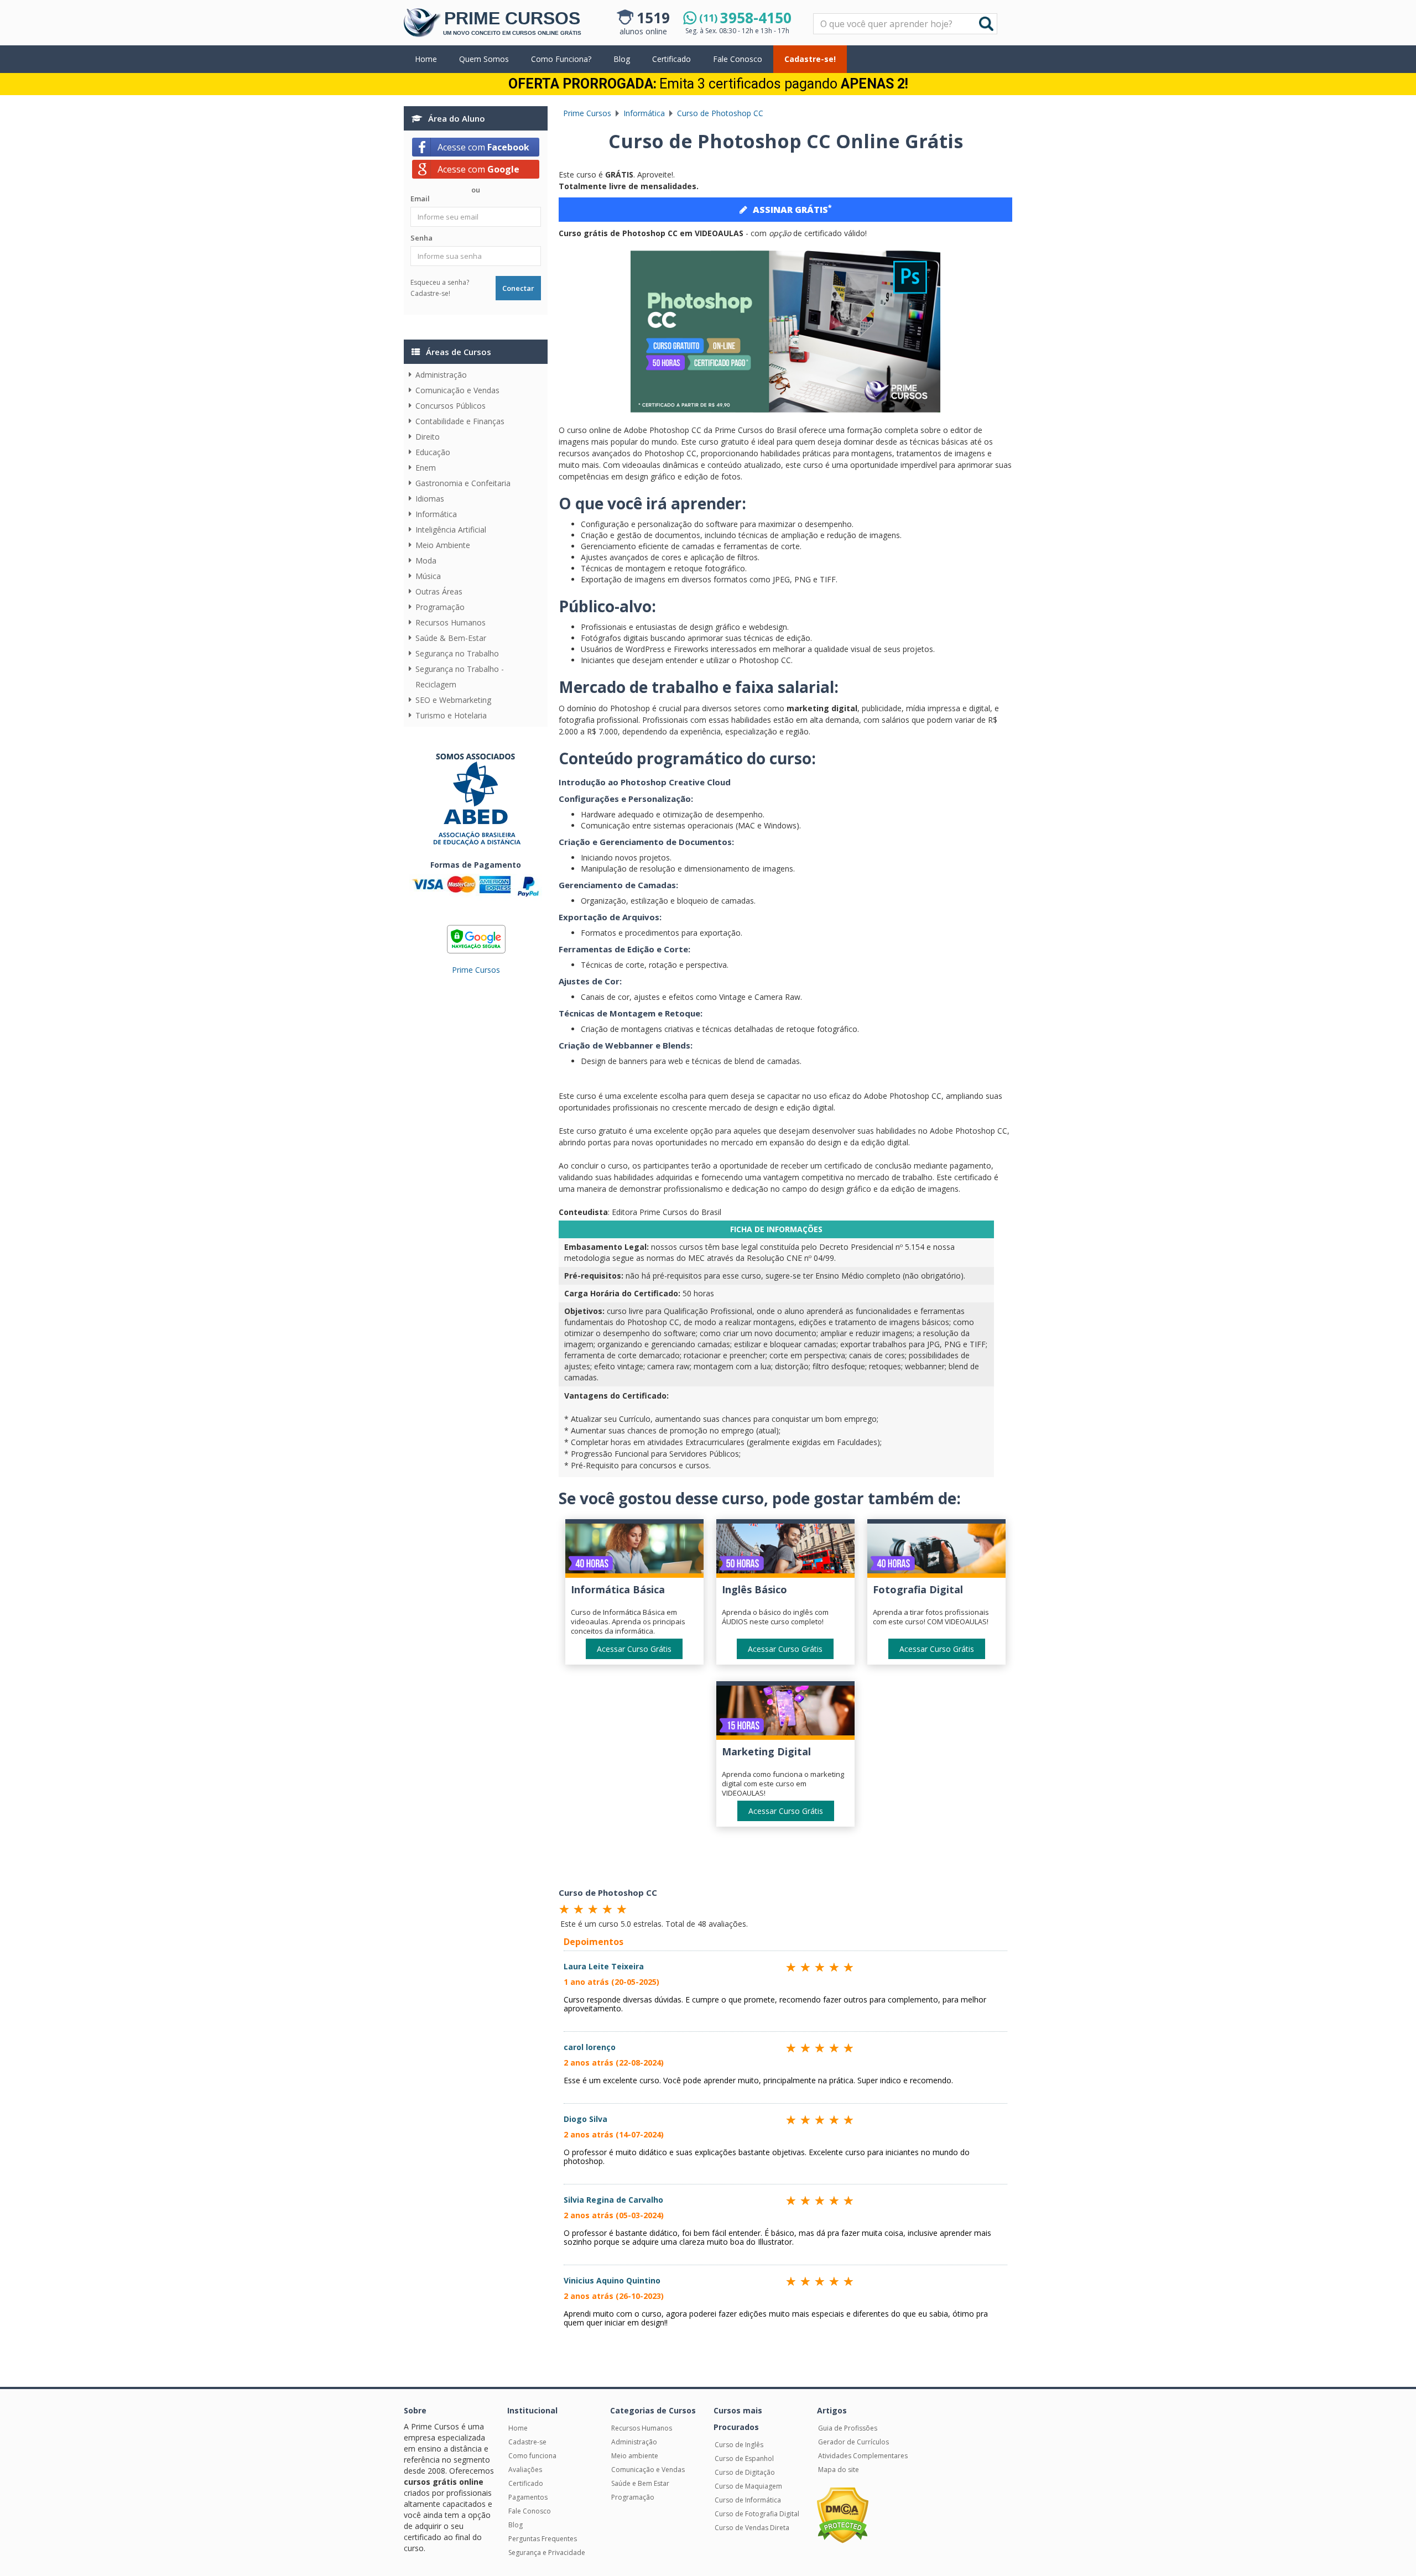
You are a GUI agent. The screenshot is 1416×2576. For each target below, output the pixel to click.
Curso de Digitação (745, 2472)
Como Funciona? (561, 59)
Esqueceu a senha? (440, 282)
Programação (440, 607)
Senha (421, 238)
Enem (426, 468)
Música (428, 576)
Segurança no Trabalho (457, 653)
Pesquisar (814, 14)
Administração (441, 375)
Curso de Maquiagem (748, 2486)
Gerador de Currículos (853, 2442)
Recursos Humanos (451, 622)
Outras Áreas (439, 591)
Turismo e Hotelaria (451, 715)
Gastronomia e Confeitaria (463, 483)
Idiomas (430, 499)
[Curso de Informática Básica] (634, 1551)
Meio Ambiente (443, 545)
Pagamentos (528, 2497)
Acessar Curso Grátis (634, 1649)
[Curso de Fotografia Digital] (936, 1551)
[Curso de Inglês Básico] (785, 1551)
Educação (433, 452)
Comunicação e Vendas (457, 390)
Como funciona (532, 2456)
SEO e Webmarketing (453, 700)
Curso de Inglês (739, 2445)
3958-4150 (745, 18)
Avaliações (525, 2470)
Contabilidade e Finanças (460, 421)
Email (420, 199)
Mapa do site (839, 2470)
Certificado (671, 59)
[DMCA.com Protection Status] (843, 2515)
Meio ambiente (635, 2456)
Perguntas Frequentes (543, 2539)
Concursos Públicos (451, 406)
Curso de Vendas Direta (752, 2528)
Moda (426, 560)
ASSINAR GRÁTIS (792, 209)
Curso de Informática (748, 2500)
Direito (428, 437)
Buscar (986, 24)
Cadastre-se (527, 2442)
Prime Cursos (476, 970)
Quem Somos (484, 59)
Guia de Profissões (848, 2428)
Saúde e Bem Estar (640, 2483)
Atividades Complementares (863, 2456)
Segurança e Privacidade (547, 2552)
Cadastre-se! (810, 59)
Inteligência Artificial (451, 530)
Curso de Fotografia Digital (757, 2514)
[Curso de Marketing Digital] (785, 1713)
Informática (436, 514)
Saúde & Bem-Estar (451, 638)
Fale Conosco (738, 59)
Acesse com (483, 147)
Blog (622, 59)
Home (426, 59)
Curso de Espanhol (744, 2458)
